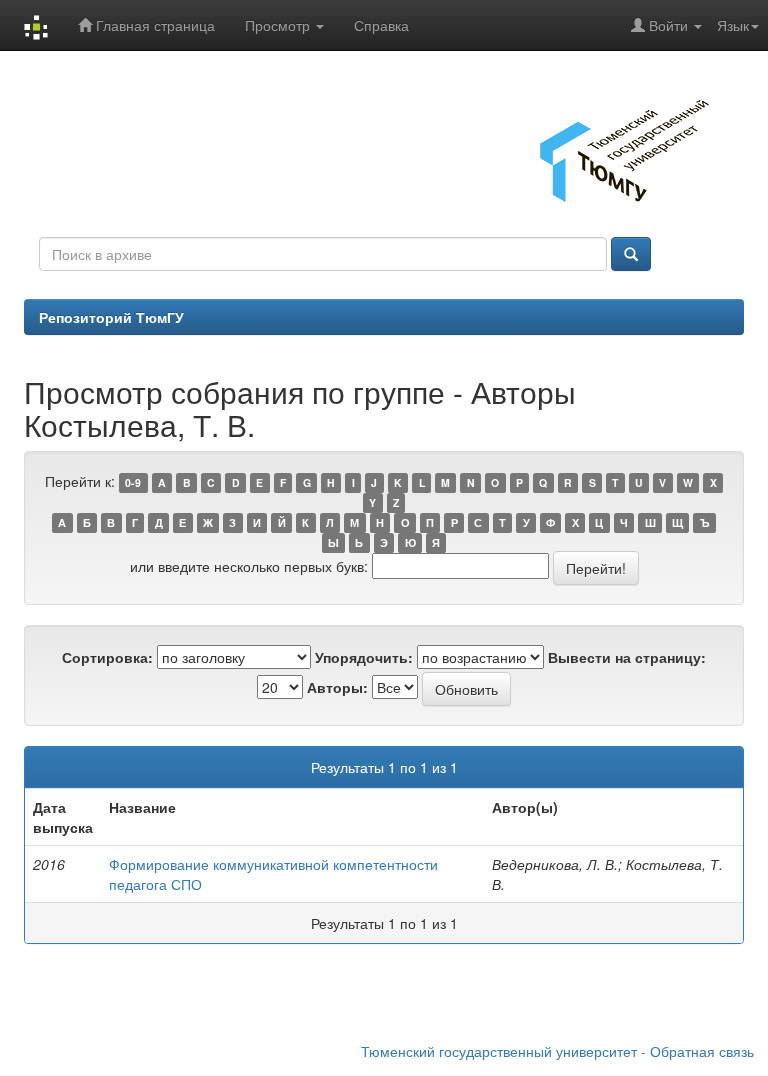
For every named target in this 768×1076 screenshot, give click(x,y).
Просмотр (279, 25)
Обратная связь (702, 1051)
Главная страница (153, 25)
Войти (668, 25)
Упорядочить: (364, 657)
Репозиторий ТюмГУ (111, 317)
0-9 (133, 482)
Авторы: (337, 687)
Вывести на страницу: (627, 657)
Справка (381, 25)
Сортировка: (107, 657)
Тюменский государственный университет (499, 1051)
